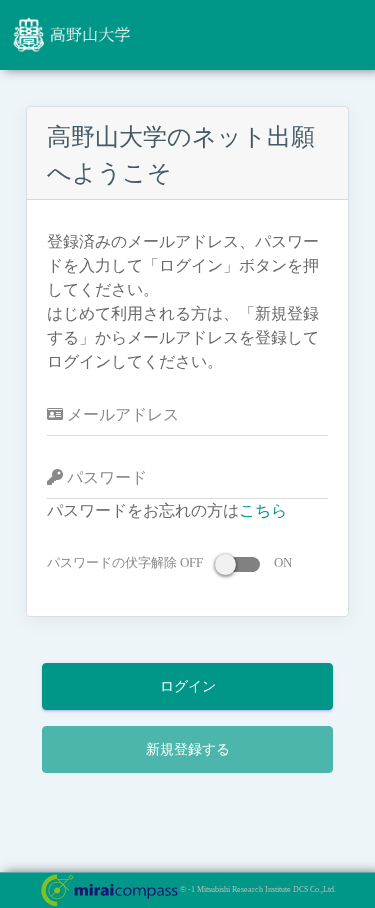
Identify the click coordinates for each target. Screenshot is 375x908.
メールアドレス (121, 414)
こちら (263, 510)
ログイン (188, 686)
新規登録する (188, 749)
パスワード (105, 477)
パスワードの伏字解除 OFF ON (169, 562)
